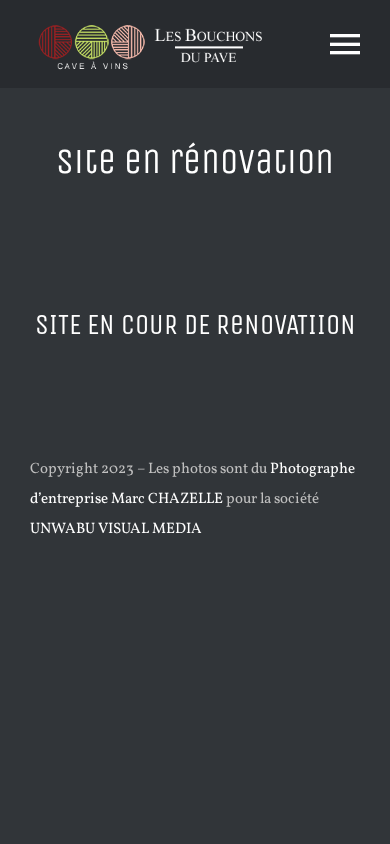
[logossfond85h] (151, 22)
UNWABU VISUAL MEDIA (116, 529)
